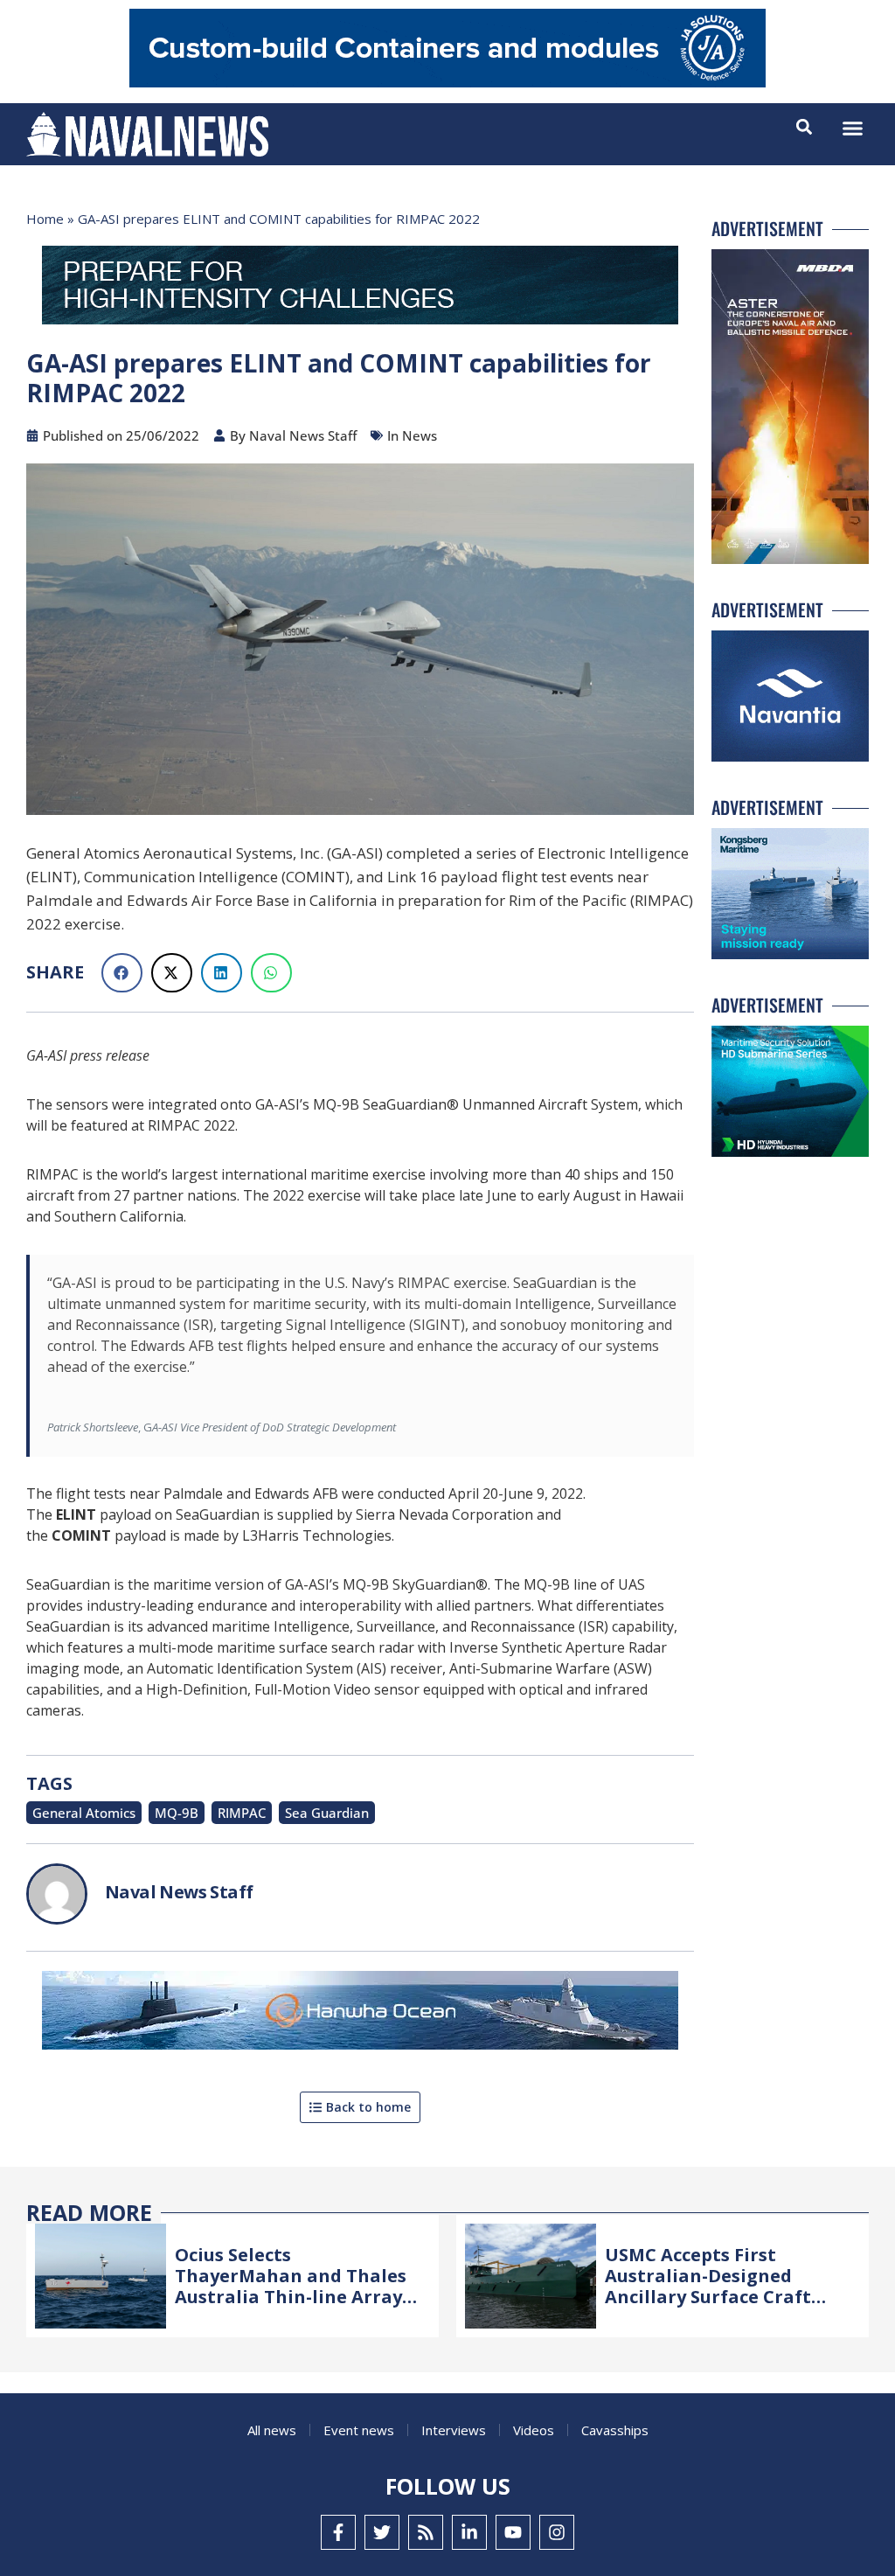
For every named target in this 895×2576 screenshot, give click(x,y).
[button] (853, 129)
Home (45, 219)
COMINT (81, 1535)
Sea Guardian (327, 1813)
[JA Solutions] (447, 83)
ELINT (76, 1514)
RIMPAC (242, 1813)
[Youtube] (513, 2532)
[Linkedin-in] (469, 2532)
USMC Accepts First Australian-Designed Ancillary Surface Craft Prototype (708, 2286)
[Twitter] (382, 2532)
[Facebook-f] (338, 2532)
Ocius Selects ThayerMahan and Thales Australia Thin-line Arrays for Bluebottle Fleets (293, 2286)
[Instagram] (557, 2532)
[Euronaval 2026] (360, 289)
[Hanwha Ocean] (360, 2014)
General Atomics (84, 1813)
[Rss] (426, 2532)
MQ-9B (177, 1813)
